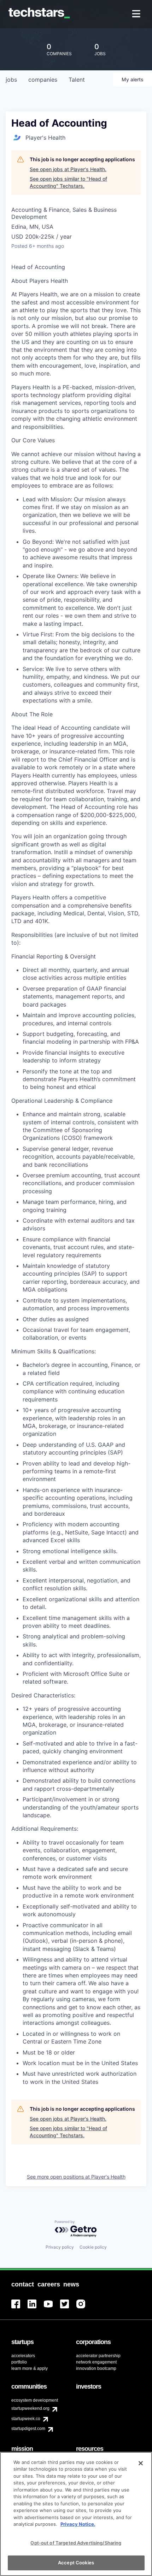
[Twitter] (68, 2308)
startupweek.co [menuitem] (26, 2419)
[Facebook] (19, 2308)
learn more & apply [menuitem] (30, 2368)
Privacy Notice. (78, 2524)
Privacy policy (60, 2247)
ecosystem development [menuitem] (35, 2400)
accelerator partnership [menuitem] (98, 2356)
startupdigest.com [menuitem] (28, 2429)
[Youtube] (52, 2308)
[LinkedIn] (36, 2308)
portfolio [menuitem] (19, 2362)
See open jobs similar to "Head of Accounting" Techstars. (68, 182)
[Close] (141, 2463)
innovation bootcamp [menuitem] (96, 2368)
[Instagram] (84, 2308)
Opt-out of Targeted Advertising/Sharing (76, 2543)
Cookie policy (93, 2247)
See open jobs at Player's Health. (68, 169)
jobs (11, 80)
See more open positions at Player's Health (76, 2177)
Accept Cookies (76, 2563)
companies (43, 80)
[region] (76, 2514)
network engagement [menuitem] (96, 2362)
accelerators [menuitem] (23, 2356)
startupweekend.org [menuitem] (30, 2408)
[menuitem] (137, 14)
